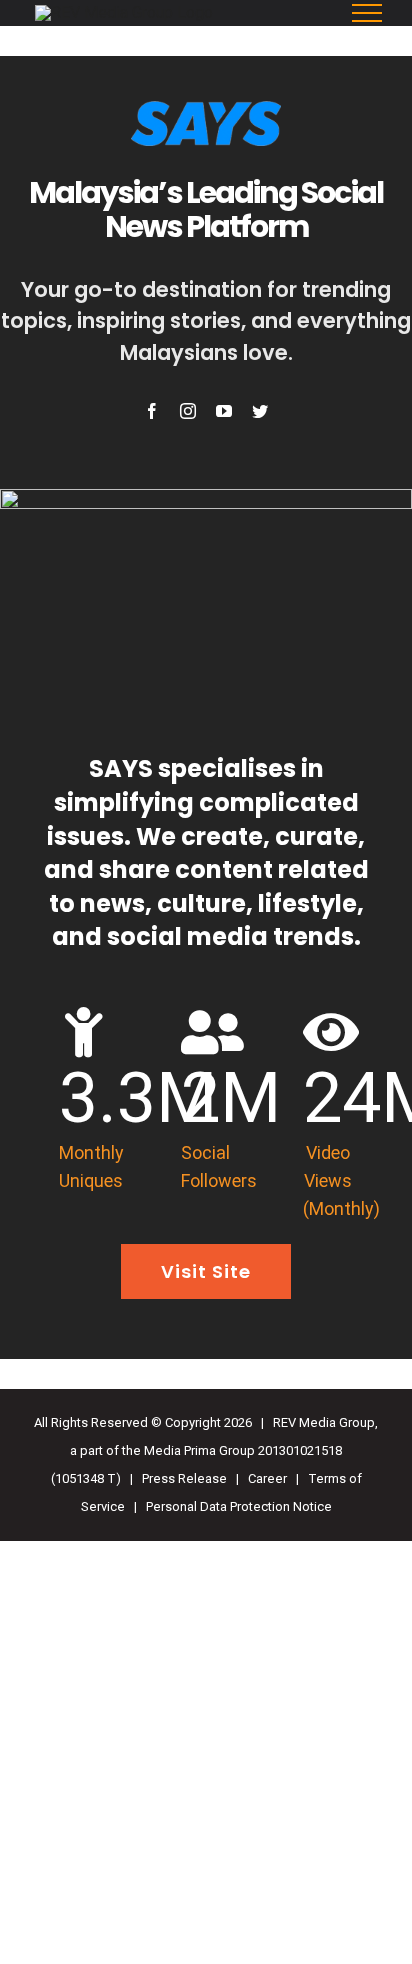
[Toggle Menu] (367, 13)
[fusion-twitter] (260, 411)
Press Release (184, 1478)
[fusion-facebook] (152, 411)
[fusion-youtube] (224, 411)
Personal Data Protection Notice (239, 1506)
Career (267, 1478)
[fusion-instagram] (188, 411)
